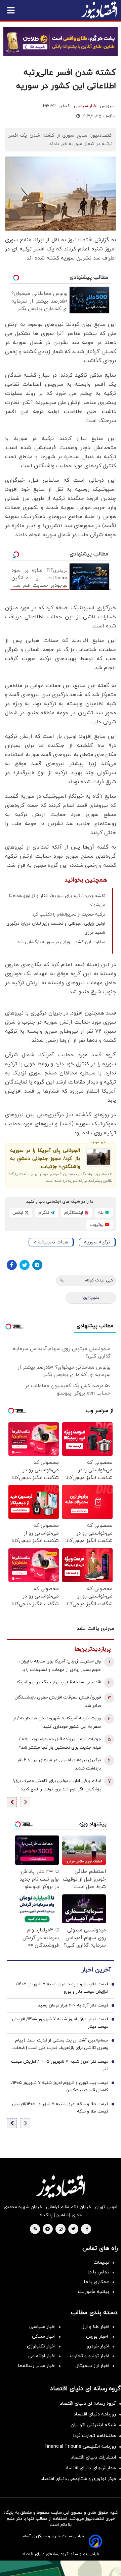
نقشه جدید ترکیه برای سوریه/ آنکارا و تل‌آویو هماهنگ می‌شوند (56, 901)
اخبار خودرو (98, 2346)
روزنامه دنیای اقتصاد (95, 2414)
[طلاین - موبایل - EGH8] (61, 42)
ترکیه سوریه (97, 1242)
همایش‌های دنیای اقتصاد (90, 2468)
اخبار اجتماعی (42, 2356)
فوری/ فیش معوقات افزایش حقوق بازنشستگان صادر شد (58, 1702)
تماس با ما (98, 2272)
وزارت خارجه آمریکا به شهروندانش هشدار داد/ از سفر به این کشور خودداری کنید (57, 1723)
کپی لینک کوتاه (99, 1280)
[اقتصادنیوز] (61, 2187)
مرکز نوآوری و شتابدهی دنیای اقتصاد (78, 2479)
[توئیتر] (25, 1265)
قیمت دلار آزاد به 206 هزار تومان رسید (73, 2005)
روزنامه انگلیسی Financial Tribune (80, 2447)
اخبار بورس (98, 2337)
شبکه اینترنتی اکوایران (93, 2425)
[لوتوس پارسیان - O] (61, 2568)
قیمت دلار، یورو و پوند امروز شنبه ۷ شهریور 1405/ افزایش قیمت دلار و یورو (62, 1988)
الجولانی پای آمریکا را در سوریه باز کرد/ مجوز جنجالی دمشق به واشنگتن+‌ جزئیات (45, 1159)
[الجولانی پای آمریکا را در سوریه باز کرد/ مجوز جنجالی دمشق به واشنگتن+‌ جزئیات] (98, 1157)
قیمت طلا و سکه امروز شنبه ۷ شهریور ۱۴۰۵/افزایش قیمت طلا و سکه (60, 2108)
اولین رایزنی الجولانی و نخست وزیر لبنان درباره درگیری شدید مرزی (56, 928)
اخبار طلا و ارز (96, 2327)
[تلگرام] (37, 1265)
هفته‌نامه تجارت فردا (95, 2436)
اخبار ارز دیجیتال (92, 2366)
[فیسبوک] (12, 1265)
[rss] (35, 2229)
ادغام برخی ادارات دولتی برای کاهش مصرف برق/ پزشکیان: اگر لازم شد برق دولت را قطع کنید (57, 1785)
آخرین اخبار (96, 1970)
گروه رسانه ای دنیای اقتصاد (88, 2403)
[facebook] (87, 2229)
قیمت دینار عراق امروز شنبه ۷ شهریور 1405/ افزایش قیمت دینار (60, 2023)
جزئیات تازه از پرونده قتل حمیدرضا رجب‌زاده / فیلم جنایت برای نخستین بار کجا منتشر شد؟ (60, 1743)
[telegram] (48, 2229)
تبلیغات (101, 2262)
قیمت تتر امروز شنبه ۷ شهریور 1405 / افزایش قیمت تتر (60, 2065)
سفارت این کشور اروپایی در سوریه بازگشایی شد (61, 942)
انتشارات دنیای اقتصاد (93, 2457)
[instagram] (61, 2229)
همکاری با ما (97, 2282)
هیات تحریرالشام (51, 1242)
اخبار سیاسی (86, 106)
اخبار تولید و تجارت (90, 2356)
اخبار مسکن (44, 2337)
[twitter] (73, 2229)
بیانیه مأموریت (94, 2292)
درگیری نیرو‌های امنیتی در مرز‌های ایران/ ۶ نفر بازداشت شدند (59, 1764)
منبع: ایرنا (91, 1298)
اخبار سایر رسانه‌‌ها (37, 2366)
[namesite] (99, 10)
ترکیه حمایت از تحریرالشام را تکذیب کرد (69, 915)
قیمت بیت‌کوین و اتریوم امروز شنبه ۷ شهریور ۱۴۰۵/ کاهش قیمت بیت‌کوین (60, 2087)
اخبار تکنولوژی (41, 2346)
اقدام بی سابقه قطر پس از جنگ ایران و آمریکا (59, 1682)
